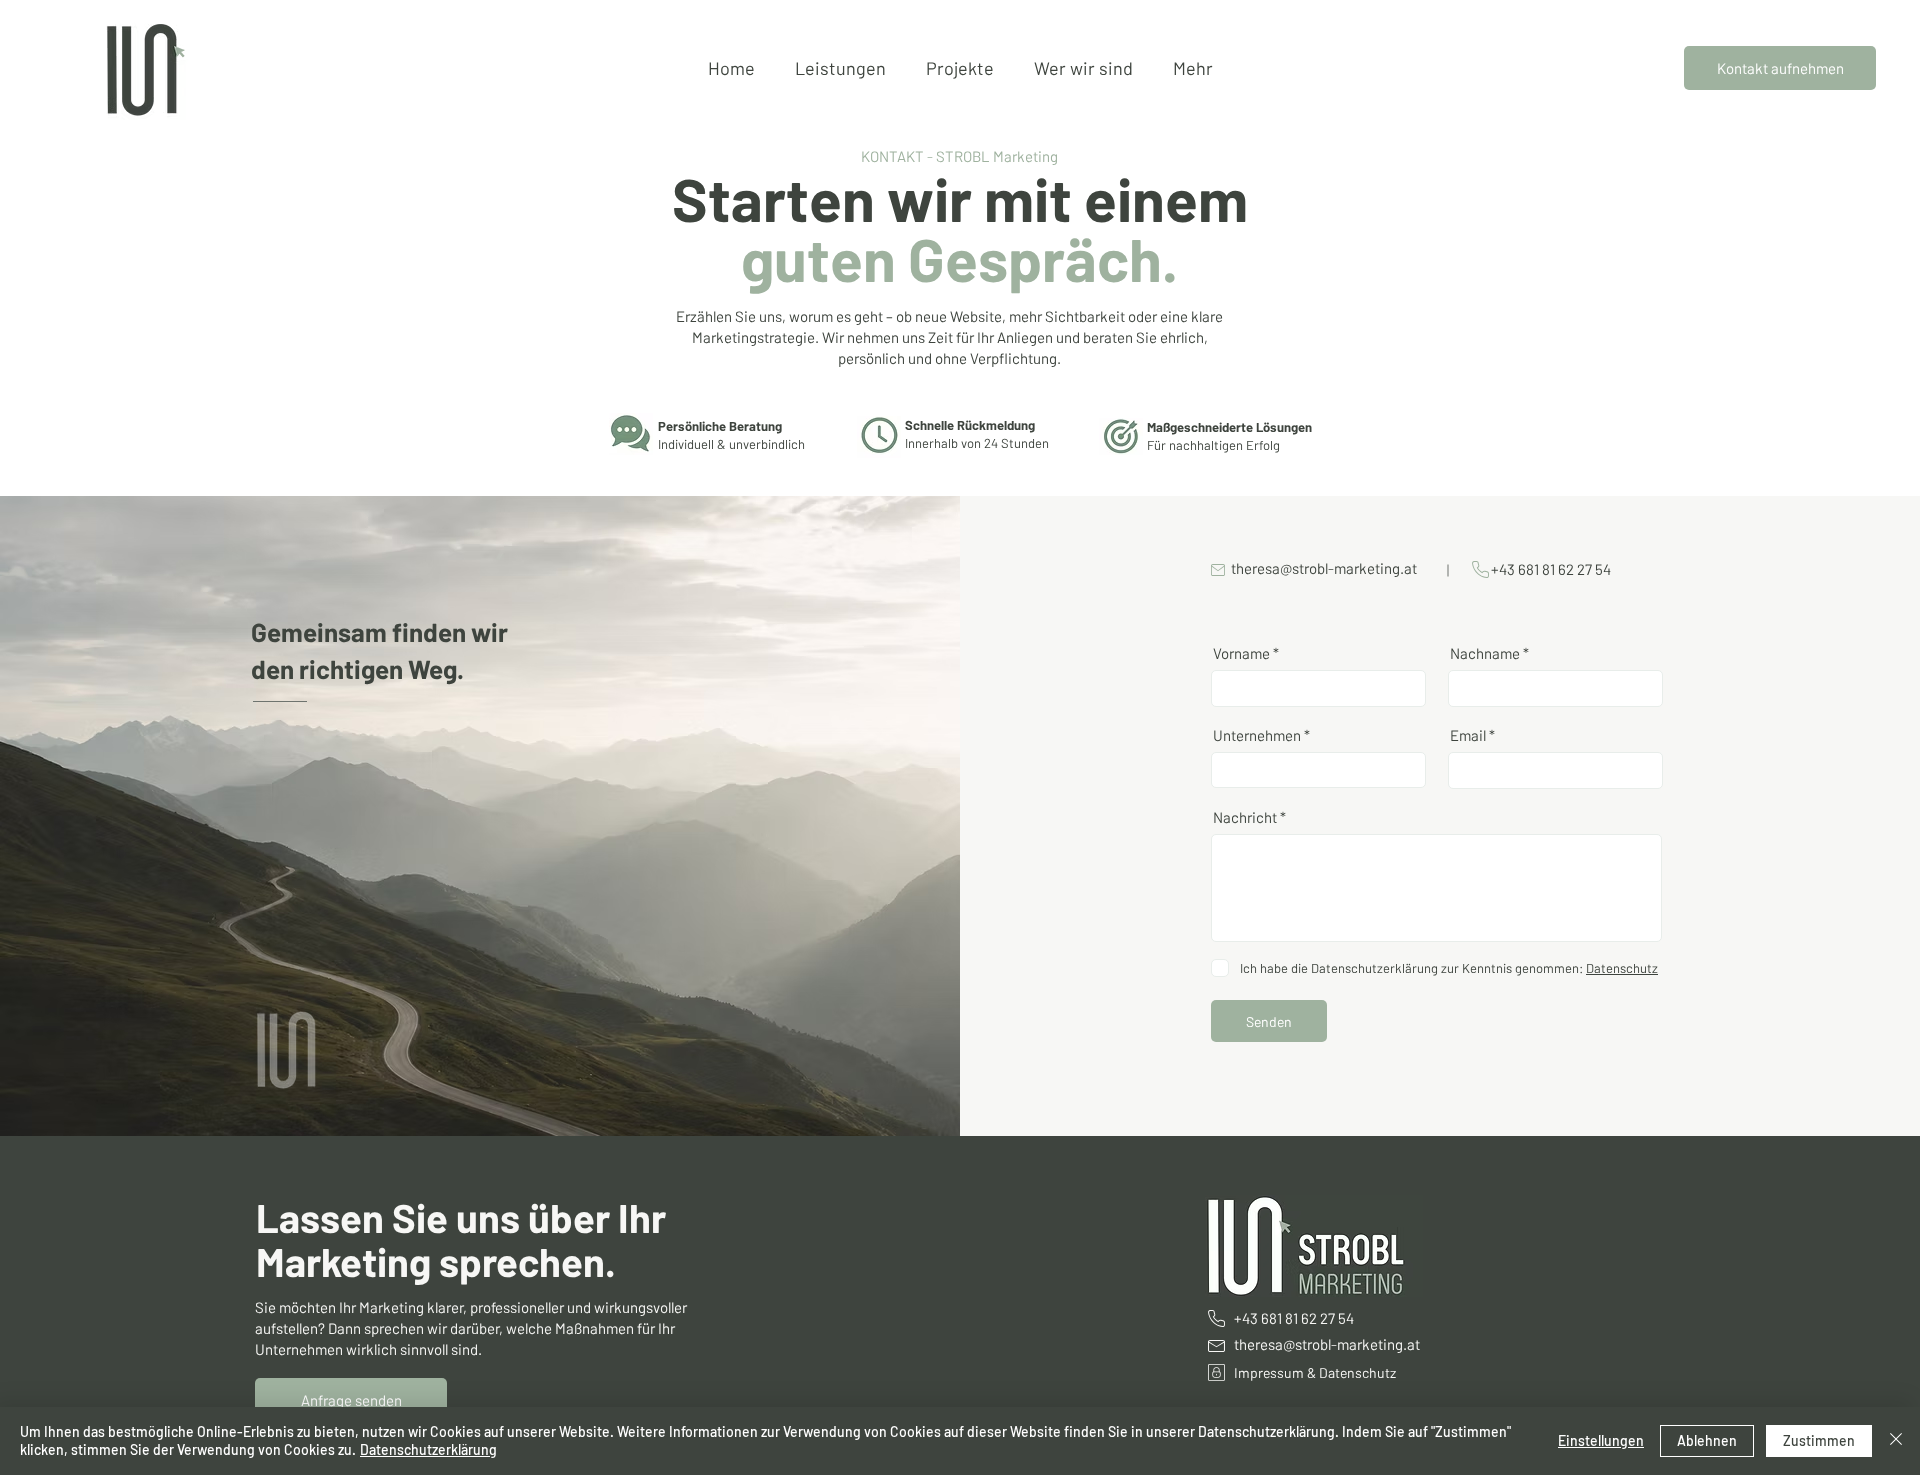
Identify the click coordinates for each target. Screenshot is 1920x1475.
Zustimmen (1819, 1440)
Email (1468, 735)
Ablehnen (1707, 1440)
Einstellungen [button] (1601, 1440)
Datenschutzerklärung (428, 1449)
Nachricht (1245, 817)
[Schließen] (1896, 1441)
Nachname (1485, 653)
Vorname (1241, 653)
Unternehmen (1257, 735)
